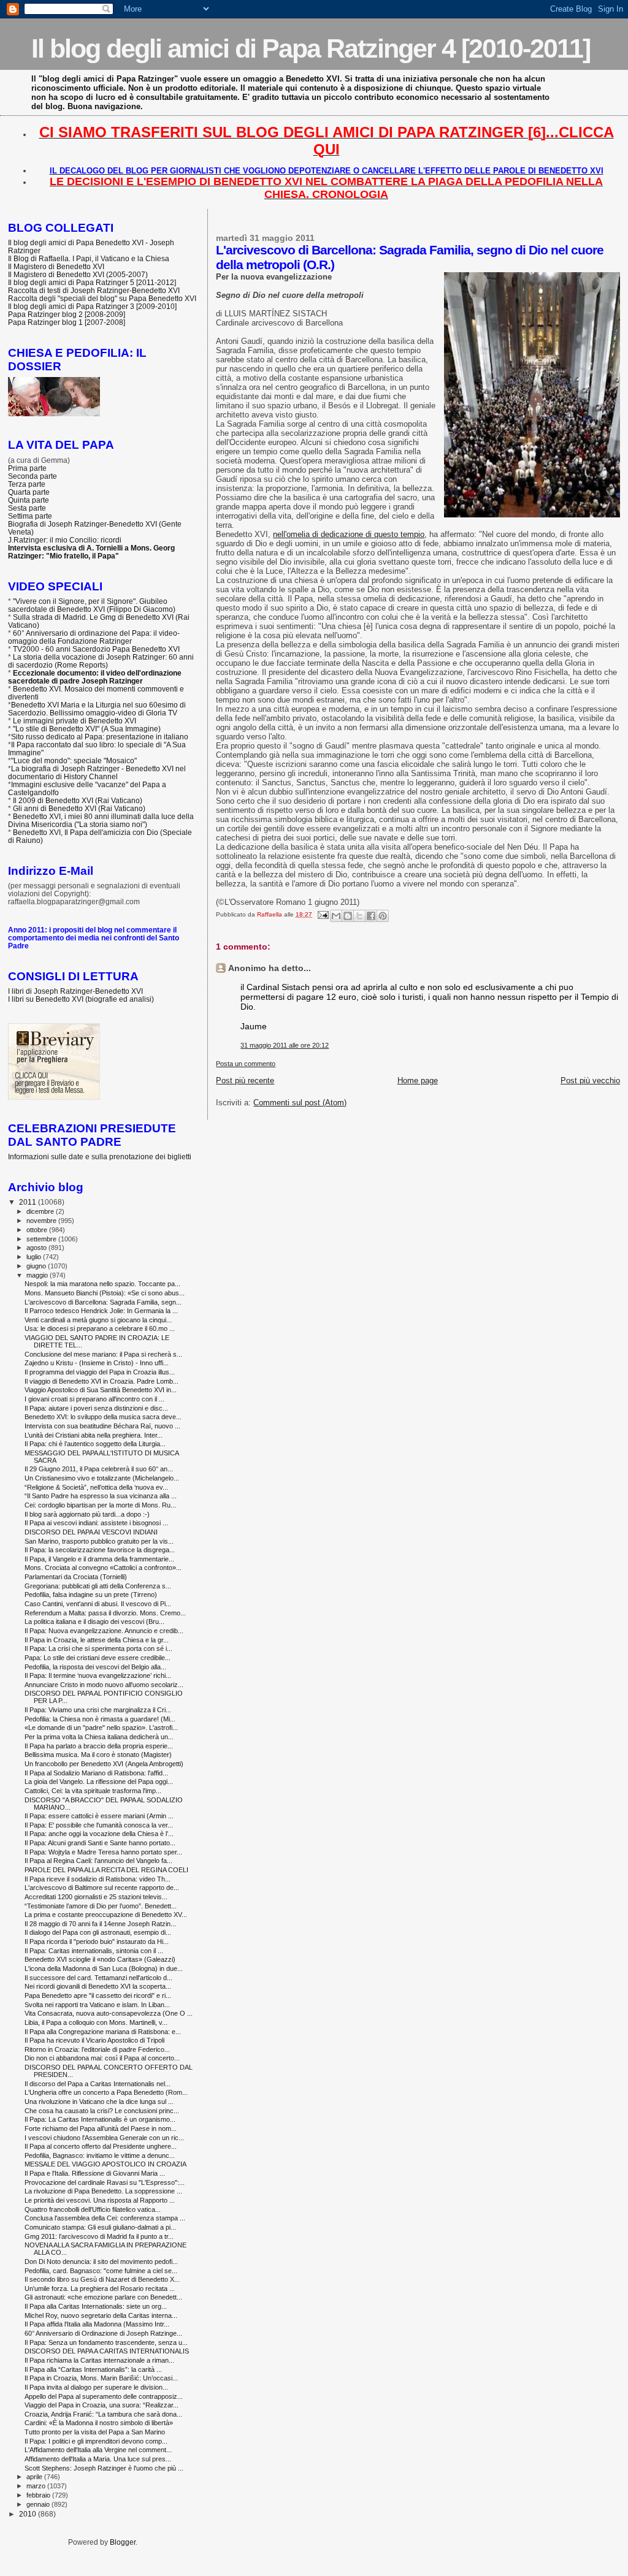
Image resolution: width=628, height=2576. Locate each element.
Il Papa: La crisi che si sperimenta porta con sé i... (98, 1648)
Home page (418, 1080)
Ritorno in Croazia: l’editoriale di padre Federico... (97, 2049)
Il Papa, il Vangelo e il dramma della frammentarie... (99, 1559)
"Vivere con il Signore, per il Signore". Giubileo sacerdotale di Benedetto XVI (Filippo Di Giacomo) (92, 605)
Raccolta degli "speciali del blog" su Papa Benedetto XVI (102, 298)
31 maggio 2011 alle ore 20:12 (285, 1045)
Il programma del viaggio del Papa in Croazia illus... (100, 1372)
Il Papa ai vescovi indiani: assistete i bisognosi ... (96, 1523)
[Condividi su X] (359, 916)
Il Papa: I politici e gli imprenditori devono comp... (96, 2441)
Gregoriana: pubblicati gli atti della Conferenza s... (98, 1586)
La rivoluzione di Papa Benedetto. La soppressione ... (103, 2191)
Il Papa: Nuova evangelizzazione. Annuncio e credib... (104, 1631)
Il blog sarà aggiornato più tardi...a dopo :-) (87, 1514)
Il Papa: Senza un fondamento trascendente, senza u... (106, 2342)
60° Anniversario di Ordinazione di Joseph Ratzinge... (103, 2333)
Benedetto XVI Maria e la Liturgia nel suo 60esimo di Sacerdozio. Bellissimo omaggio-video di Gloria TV (97, 709)
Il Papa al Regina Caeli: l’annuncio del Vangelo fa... (98, 1861)
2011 (29, 1202)
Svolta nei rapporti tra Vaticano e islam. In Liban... (97, 2005)
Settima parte (30, 516)
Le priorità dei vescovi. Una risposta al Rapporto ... (100, 2200)
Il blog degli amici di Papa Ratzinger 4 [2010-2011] (311, 48)
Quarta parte (29, 492)
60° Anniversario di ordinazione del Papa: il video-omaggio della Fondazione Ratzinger (94, 637)
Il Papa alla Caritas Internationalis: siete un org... (96, 2306)
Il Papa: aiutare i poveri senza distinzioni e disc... (96, 1408)
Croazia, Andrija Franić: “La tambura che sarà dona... (103, 2414)
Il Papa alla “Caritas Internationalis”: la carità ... (93, 2369)
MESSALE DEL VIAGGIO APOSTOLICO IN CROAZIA (105, 2164)
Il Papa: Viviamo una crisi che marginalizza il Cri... (98, 1710)
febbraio (39, 2495)
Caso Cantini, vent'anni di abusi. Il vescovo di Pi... (98, 1604)
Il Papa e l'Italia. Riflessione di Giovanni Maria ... (95, 2173)
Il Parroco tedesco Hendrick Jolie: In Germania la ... (101, 1311)
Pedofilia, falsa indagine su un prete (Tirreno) (91, 1595)
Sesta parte (27, 508)
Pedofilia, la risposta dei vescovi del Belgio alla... (95, 1667)
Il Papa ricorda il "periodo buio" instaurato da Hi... (97, 1942)
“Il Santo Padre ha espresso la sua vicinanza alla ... (101, 1496)
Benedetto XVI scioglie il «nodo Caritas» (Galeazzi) (100, 1959)
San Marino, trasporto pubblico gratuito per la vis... (99, 1541)
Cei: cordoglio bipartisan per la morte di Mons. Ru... (100, 1505)
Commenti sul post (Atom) (300, 1103)
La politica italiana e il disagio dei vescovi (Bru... (94, 1621)
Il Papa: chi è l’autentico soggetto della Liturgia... (95, 1444)
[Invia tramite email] (336, 916)
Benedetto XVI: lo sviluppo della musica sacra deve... (103, 1417)
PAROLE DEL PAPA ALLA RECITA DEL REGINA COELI (106, 1870)
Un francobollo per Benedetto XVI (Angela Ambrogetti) (104, 1764)
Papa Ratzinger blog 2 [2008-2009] (67, 314)
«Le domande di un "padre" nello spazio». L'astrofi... (101, 1728)
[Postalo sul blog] (348, 916)
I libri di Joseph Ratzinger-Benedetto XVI (75, 991)
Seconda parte (33, 476)
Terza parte (27, 484)
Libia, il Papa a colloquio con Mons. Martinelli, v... (96, 2022)
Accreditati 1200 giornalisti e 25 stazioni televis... (96, 1897)
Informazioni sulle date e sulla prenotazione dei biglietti (100, 1157)
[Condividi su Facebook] (371, 916)
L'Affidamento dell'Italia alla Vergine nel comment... (98, 2450)
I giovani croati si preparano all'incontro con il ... (94, 1399)
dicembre (41, 1211)
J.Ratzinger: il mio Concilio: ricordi (65, 540)
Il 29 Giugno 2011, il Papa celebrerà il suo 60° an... (99, 1469)
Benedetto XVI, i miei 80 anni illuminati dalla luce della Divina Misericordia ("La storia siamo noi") (101, 820)
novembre (42, 1221)
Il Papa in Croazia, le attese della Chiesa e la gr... (97, 1640)
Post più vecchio (590, 1080)
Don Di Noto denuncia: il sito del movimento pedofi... (101, 2262)
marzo (37, 2486)
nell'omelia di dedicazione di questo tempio (349, 534)
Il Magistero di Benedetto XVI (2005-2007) (78, 274)
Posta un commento (246, 1064)
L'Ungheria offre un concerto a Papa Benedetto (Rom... (106, 2092)
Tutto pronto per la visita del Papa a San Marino (95, 2432)
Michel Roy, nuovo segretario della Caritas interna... (101, 2315)
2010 (29, 2514)
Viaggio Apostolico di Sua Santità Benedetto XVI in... (101, 1390)
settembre (42, 1239)
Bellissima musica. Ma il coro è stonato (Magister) (98, 1755)
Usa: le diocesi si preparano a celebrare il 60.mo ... (100, 1328)
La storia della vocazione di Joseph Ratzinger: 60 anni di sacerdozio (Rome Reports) (101, 661)
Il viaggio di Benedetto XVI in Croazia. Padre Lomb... (101, 1381)
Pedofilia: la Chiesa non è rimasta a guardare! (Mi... (100, 1719)
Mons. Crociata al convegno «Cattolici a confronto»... (103, 1568)
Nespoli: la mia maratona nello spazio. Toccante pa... (102, 1284)
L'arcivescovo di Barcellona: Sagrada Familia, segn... (103, 1302)
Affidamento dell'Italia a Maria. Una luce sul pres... (98, 2459)
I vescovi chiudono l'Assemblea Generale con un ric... (104, 2138)
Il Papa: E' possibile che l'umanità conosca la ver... (99, 1825)
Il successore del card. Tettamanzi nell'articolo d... (98, 1978)
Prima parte (27, 468)
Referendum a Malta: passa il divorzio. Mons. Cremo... (105, 1613)
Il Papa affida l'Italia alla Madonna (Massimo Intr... (97, 2324)
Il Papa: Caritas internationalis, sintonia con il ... (94, 1951)
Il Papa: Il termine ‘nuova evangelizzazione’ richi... (98, 1675)
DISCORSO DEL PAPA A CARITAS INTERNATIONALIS (107, 2351)
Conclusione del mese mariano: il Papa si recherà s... (103, 1354)
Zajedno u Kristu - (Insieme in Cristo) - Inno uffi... (97, 1363)
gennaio (39, 2504)
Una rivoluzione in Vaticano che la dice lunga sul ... (99, 2102)
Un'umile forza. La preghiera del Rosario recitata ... (100, 2288)
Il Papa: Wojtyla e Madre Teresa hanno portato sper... (103, 1852)
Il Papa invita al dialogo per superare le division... (96, 2387)
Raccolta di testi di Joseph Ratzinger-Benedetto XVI (94, 290)
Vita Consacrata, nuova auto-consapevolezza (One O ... (109, 2013)
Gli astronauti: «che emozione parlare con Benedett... (103, 2297)
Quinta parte (29, 500)
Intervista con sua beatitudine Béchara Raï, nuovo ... (102, 1426)
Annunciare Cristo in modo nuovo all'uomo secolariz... (104, 1685)
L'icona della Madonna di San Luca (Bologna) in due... (104, 1968)
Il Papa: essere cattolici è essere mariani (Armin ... (99, 1816)
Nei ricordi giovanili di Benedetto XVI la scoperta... (98, 1986)
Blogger (123, 2542)
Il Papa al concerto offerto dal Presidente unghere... (101, 2146)
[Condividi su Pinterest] (383, 916)
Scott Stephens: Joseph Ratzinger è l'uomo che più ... (104, 2468)
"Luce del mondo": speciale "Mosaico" (74, 760)
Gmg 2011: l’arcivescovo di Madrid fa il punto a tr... (99, 2236)
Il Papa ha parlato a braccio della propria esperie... (99, 1746)
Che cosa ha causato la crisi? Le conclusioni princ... (102, 2111)
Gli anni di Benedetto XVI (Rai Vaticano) (79, 808)
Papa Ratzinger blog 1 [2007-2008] (67, 322)
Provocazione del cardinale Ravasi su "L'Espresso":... (105, 2182)
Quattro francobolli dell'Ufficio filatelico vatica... (93, 2209)
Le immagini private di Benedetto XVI (75, 721)
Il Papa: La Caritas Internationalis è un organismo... (100, 2119)
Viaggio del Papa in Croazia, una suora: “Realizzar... (101, 2405)
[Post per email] (322, 914)
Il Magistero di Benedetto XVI (56, 266)
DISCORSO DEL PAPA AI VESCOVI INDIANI (91, 1532)
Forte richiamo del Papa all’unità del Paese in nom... (101, 2128)
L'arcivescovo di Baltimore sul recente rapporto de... (102, 1888)
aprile (35, 2477)
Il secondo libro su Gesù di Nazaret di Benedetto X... (102, 2279)
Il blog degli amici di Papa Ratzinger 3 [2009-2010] (92, 306)
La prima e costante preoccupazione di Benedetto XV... (106, 1915)
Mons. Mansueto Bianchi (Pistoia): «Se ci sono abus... (105, 1293)
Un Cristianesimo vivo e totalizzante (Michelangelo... (102, 1478)
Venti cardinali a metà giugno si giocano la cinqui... (98, 1320)
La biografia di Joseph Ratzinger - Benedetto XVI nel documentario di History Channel (97, 772)
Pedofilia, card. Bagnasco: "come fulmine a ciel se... (101, 2271)
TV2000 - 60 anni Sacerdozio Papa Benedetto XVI (96, 649)
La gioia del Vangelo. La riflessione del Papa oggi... (99, 1781)
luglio (35, 1257)
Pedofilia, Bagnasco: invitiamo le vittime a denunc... (100, 2155)
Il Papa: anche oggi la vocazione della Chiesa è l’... (99, 1834)
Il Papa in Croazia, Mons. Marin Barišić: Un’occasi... (101, 2378)
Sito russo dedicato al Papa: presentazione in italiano (100, 737)
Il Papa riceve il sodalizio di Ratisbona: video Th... (98, 1879)
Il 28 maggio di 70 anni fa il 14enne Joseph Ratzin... (100, 1924)
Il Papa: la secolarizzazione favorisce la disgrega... (100, 1550)
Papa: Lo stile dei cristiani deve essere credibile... (98, 1658)
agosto (37, 1248)
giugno (37, 1266)
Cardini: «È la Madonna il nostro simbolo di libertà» (99, 2423)
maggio (38, 1275)
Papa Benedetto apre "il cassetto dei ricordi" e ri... (98, 1995)
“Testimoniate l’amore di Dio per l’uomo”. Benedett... (101, 1906)
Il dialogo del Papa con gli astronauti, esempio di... (98, 1932)
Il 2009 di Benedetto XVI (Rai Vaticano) (78, 800)
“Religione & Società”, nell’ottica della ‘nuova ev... (96, 1487)
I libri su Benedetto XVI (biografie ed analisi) (81, 999)
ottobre (38, 1230)
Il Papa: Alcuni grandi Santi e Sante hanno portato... (100, 1843)
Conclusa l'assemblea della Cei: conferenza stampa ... (105, 2218)
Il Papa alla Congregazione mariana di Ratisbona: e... (103, 2032)
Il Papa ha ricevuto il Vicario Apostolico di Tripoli (94, 2040)
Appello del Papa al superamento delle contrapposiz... (104, 2396)
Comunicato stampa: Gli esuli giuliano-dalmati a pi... (100, 2227)
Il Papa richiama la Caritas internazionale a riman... (99, 2360)
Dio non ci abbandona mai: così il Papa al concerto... (102, 2058)
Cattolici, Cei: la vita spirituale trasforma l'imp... (93, 1791)
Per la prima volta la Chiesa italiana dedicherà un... (99, 1737)
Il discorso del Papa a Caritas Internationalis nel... (98, 2084)
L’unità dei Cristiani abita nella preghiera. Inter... (94, 1435)
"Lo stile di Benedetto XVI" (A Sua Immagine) (87, 729)
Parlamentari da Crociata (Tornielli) (76, 1577)
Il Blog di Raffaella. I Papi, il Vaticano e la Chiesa (89, 258)
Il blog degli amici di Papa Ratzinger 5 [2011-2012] (92, 282)
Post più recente (245, 1080)
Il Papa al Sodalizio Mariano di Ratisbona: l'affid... (96, 1773)
